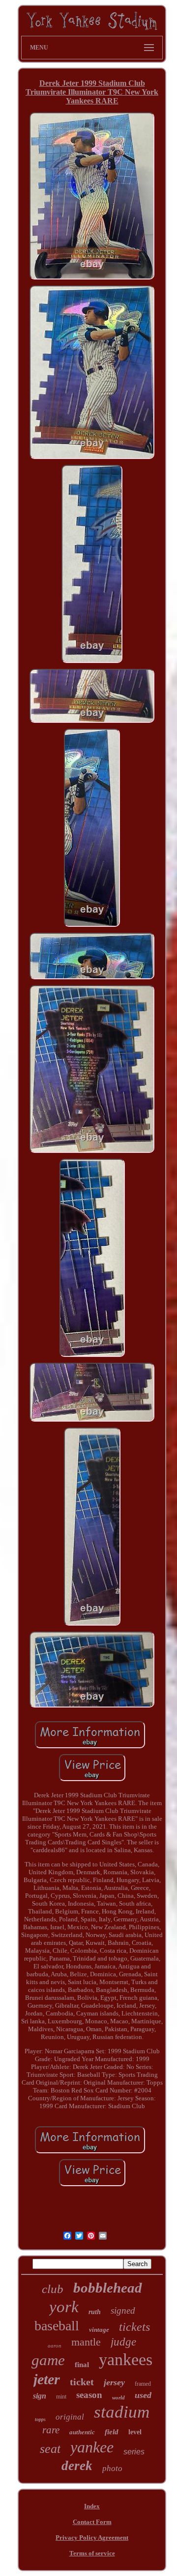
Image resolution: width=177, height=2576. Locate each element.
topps (40, 2419)
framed (143, 2384)
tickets (134, 2327)
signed (123, 2310)
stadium (122, 2412)
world (118, 2397)
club (53, 2289)
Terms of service (92, 2553)
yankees (126, 2359)
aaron (55, 2346)
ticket (82, 2382)
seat (50, 2449)
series (134, 2452)
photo (112, 2468)
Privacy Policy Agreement (92, 2538)
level (135, 2432)
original (70, 2417)
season (89, 2395)
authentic (82, 2432)
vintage (99, 2330)
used (143, 2395)
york (64, 2307)
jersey (114, 2382)
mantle (86, 2342)
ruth (95, 2312)
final (82, 2365)
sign (40, 2396)
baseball (57, 2326)
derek (77, 2466)
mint (61, 2397)
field (112, 2432)
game (48, 2360)
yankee (92, 2447)
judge (123, 2342)
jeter (47, 2379)
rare (51, 2430)
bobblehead (108, 2288)
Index (92, 2506)
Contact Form (92, 2522)
